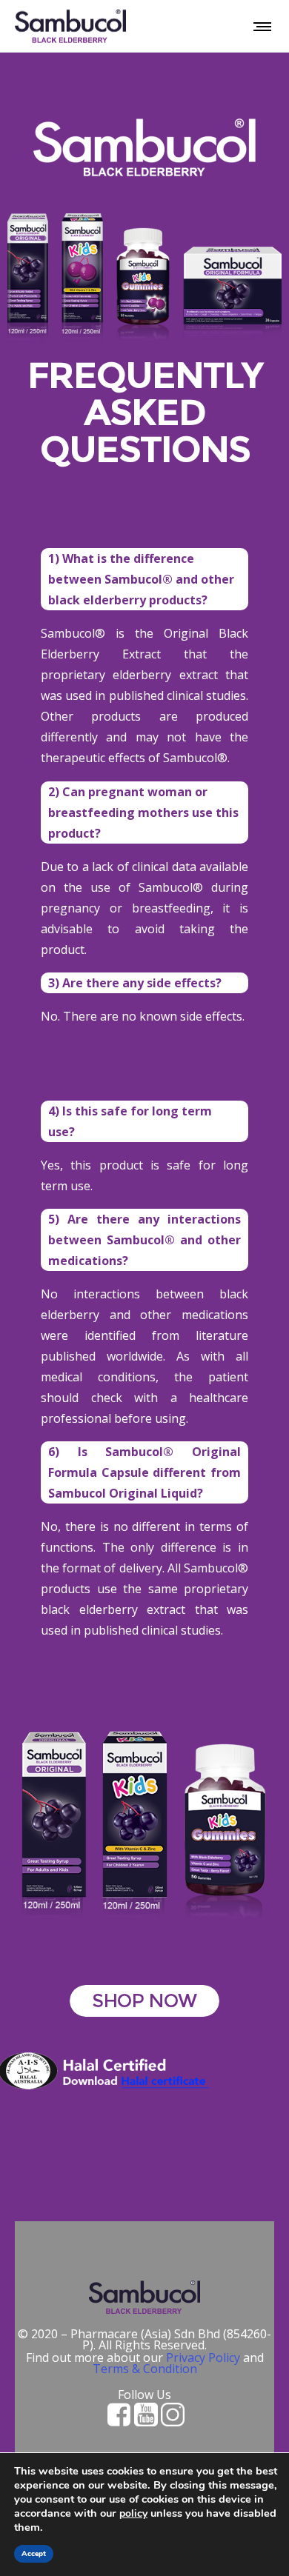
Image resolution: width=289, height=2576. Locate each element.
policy (133, 2513)
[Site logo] (70, 26)
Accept (34, 2554)
